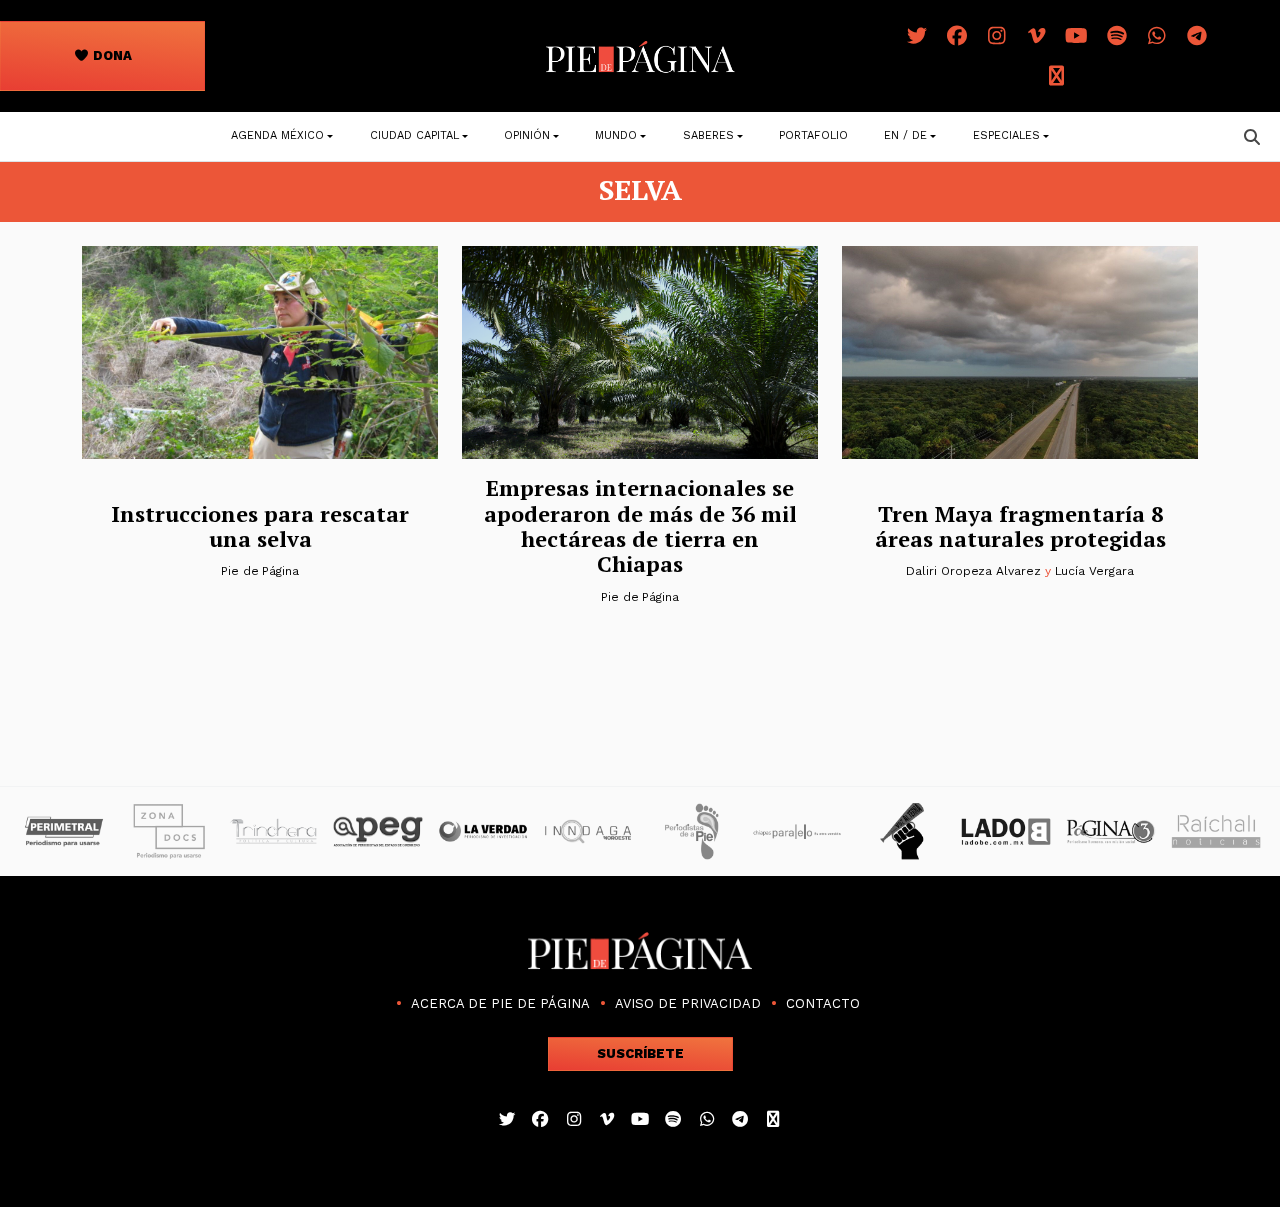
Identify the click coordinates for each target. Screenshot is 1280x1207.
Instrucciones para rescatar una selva (260, 526)
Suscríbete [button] (640, 1053)
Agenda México (277, 135)
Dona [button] (111, 55)
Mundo (616, 135)
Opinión (527, 135)
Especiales (1006, 135)
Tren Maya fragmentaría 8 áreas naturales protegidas (1020, 526)
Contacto (823, 1003)
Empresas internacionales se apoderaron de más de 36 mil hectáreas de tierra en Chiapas (640, 525)
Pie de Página (260, 571)
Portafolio (813, 135)
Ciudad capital (414, 135)
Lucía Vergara (1094, 571)
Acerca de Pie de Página (500, 1003)
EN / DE (905, 135)
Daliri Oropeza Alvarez (973, 571)
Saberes (708, 135)
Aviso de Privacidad (688, 1003)
